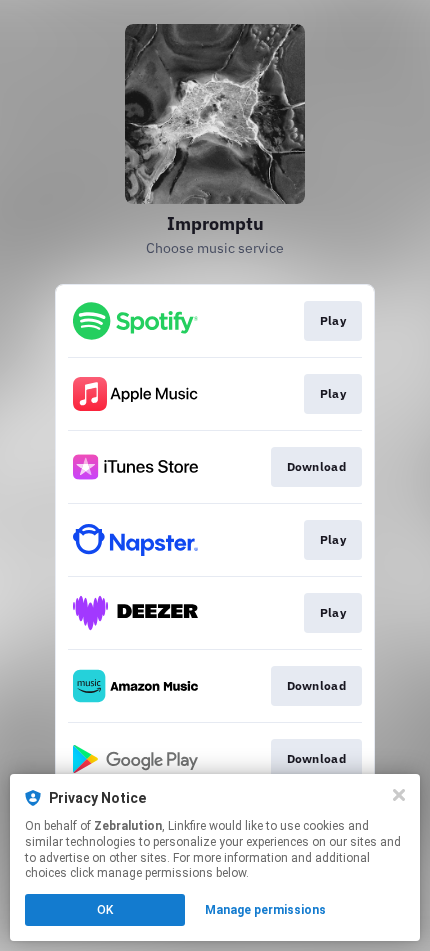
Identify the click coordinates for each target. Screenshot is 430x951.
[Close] (399, 795)
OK (105, 910)
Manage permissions (265, 910)
